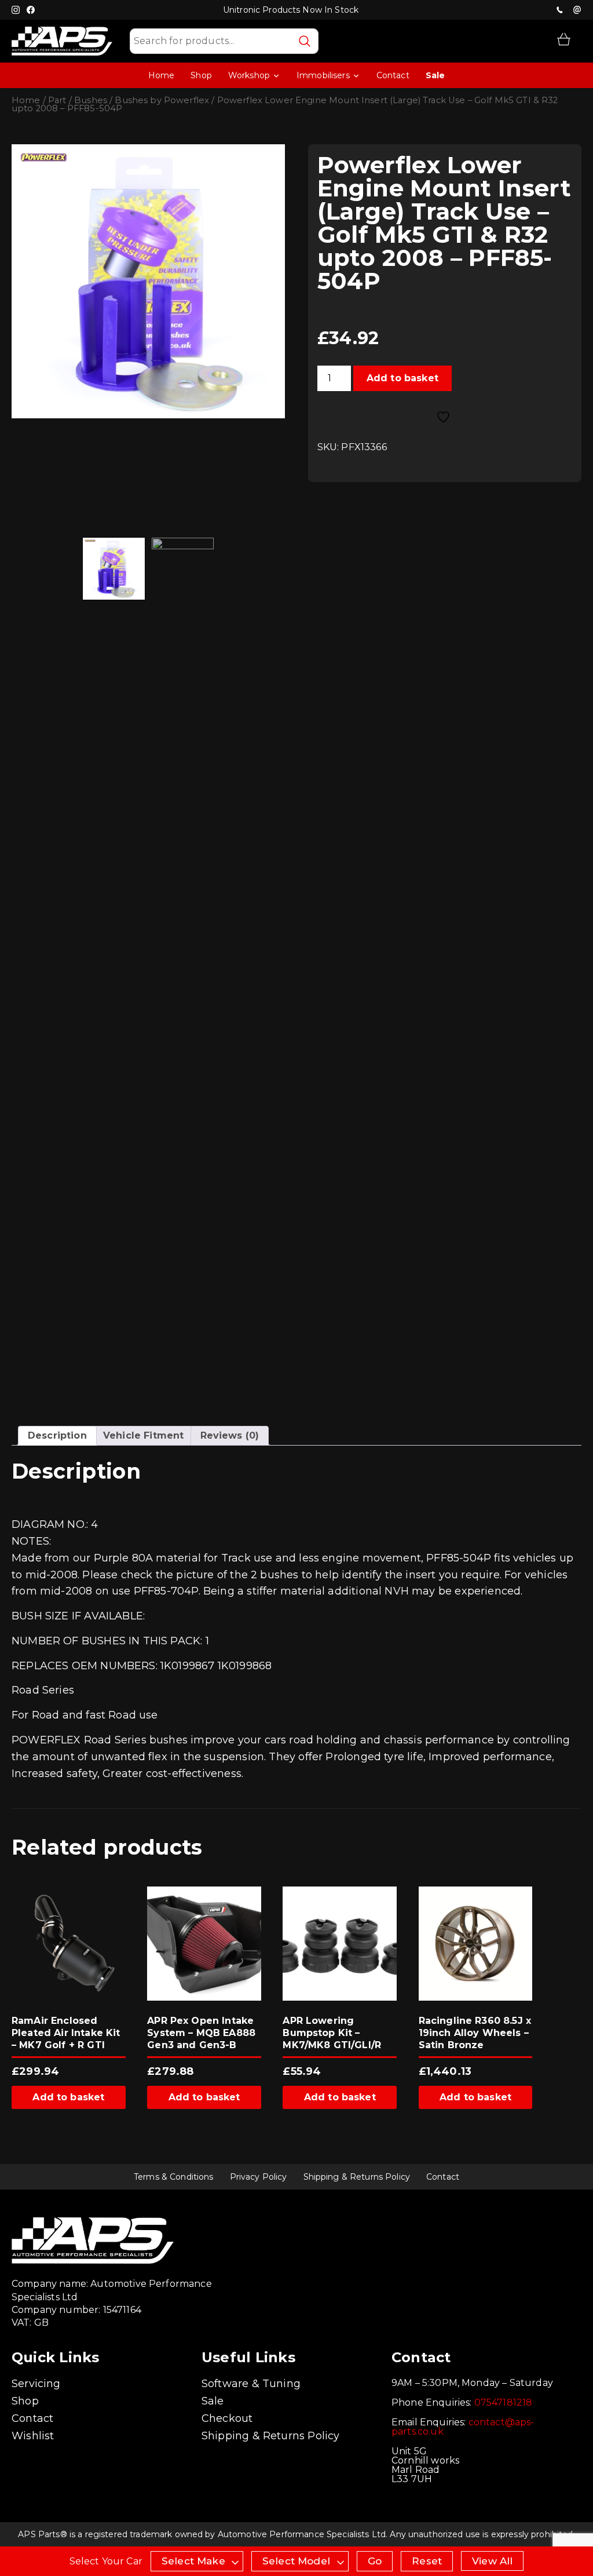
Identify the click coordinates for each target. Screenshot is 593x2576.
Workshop (249, 75)
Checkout (227, 2418)
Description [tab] (57, 1435)
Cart (564, 39)
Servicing (36, 2384)
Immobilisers (323, 75)
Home (162, 75)
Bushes (91, 100)
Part (57, 100)
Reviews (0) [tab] (230, 1435)
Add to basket (402, 378)
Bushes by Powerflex (162, 100)
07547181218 (559, 10)
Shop (201, 75)
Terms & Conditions (174, 2177)
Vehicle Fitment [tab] (143, 1435)
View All (492, 2561)
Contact (393, 75)
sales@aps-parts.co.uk (577, 10)
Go (375, 2561)
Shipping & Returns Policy (357, 2177)
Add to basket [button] (68, 2097)
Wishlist (33, 2436)
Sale (435, 75)
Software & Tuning (251, 2384)
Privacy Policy (259, 2177)
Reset (427, 2561)
